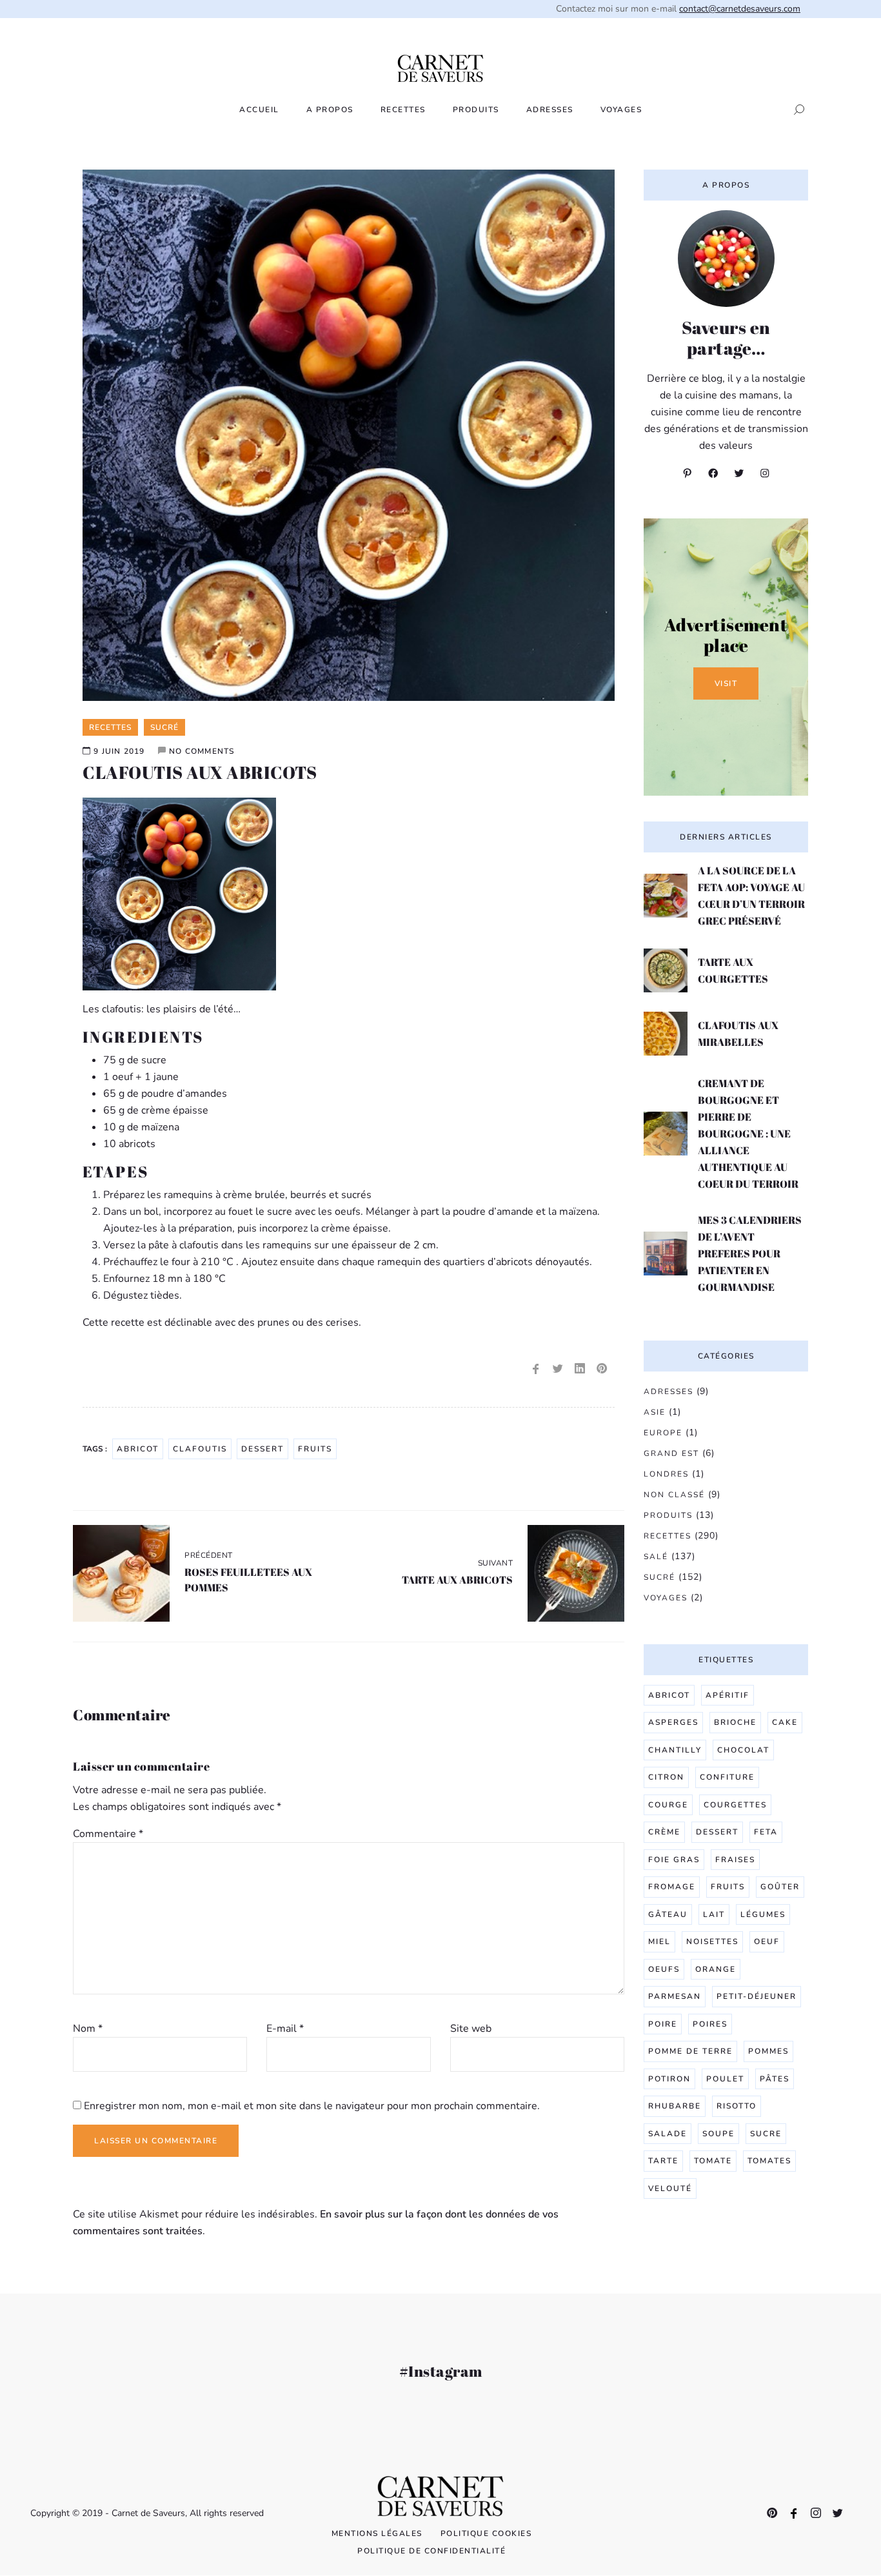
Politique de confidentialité (431, 2551)
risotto (737, 2106)
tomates (769, 2161)
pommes (768, 2051)
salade (668, 2134)
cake (785, 1722)
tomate (713, 2161)
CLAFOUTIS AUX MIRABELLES (738, 1034)
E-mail (285, 2029)
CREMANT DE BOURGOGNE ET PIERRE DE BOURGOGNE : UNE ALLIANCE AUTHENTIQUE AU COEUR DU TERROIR (748, 1134)
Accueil (259, 110)
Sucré (659, 1577)
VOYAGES (621, 110)
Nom (88, 2029)
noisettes (712, 1942)
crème (664, 1832)
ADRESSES (550, 110)
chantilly (675, 1750)
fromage (672, 1887)
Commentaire (108, 1834)
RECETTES (403, 110)
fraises (735, 1860)
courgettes (735, 1805)
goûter (780, 1887)
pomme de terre (690, 2051)
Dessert (262, 1449)
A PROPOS (330, 110)
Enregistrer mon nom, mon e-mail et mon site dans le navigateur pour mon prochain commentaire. (312, 2106)
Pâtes (775, 2079)
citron (666, 1777)
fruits (315, 1449)
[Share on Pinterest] (602, 1369)
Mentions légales (377, 2533)
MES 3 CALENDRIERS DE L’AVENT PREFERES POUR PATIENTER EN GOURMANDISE (750, 1254)
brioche (735, 1722)
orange (716, 1969)
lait (714, 1914)
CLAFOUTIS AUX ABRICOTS (200, 772)
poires (710, 2024)
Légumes (763, 1914)
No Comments (202, 751)
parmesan (675, 1996)
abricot (138, 1449)
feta (766, 1832)
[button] (795, 110)
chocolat (743, 1750)
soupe (718, 2134)
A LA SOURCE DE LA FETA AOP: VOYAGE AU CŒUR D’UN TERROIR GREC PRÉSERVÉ (751, 896)
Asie (655, 1412)
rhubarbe (675, 2106)
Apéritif (728, 1695)
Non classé (674, 1495)
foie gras (674, 1860)
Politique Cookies (486, 2533)
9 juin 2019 (119, 751)
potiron (669, 2079)
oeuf (767, 1942)
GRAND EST (671, 1453)
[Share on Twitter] (558, 1369)
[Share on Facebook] (536, 1369)
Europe (663, 1433)
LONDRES (666, 1474)
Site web (471, 2029)
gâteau (668, 1914)
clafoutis (200, 1449)
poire (663, 2024)
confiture (727, 1777)
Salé (656, 1557)
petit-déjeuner (757, 1996)
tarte (663, 2161)
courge (668, 1805)
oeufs (664, 1969)
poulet (725, 2079)
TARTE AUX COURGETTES (733, 970)
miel (659, 1942)
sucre (766, 2134)
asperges (673, 1722)
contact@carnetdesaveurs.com (740, 9)
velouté (670, 2188)
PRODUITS (476, 110)
